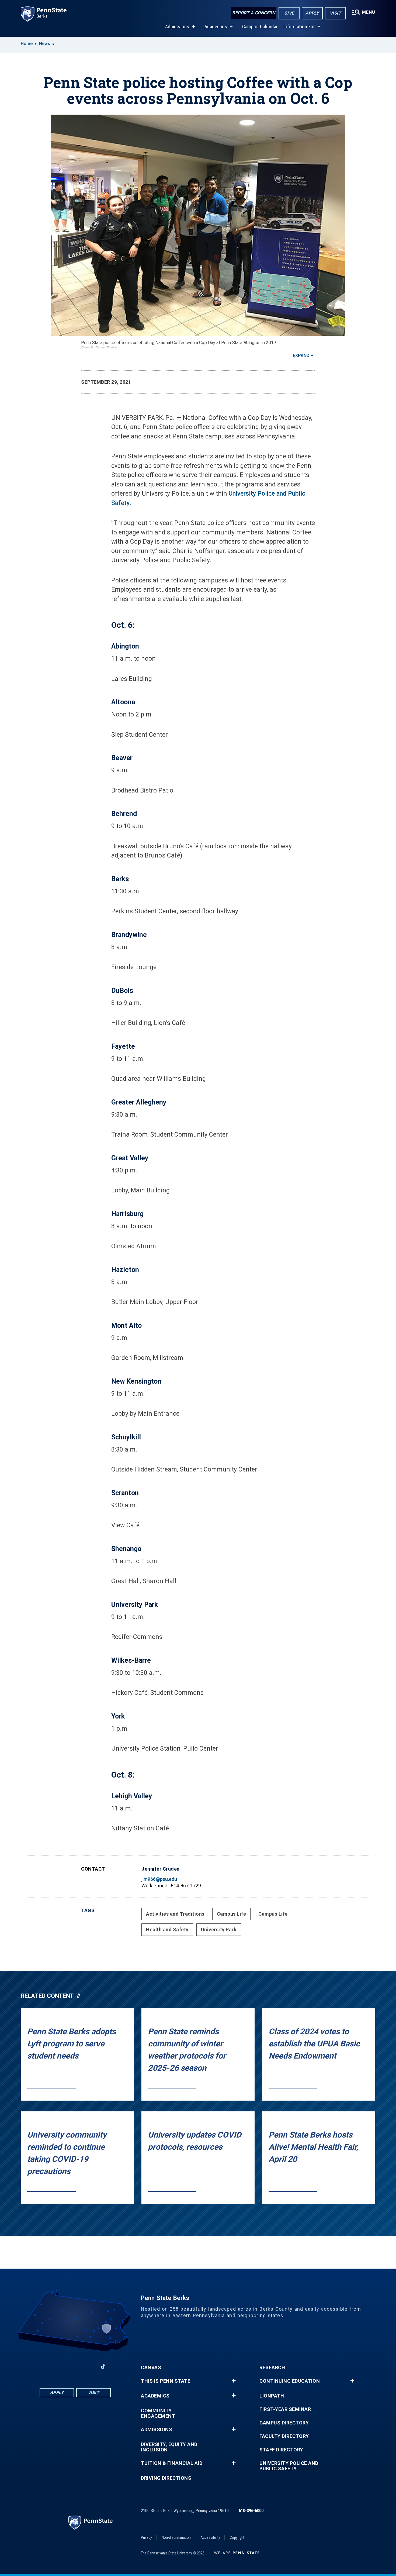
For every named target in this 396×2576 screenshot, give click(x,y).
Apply (312, 13)
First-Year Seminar (285, 2409)
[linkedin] (61, 2366)
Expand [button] (301, 356)
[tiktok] (103, 2366)
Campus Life (232, 1914)
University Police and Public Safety (289, 2466)
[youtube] (75, 2366)
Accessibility (210, 2537)
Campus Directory (284, 2423)
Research (272, 2368)
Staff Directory (281, 2450)
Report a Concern (254, 13)
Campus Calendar (260, 27)
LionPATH (272, 2396)
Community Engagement (158, 2413)
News (45, 44)
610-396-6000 (251, 2511)
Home (27, 44)
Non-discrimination (176, 2537)
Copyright (237, 2537)
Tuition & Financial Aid (172, 2463)
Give (289, 13)
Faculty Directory (284, 2436)
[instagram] (89, 2366)
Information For (299, 27)
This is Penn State (166, 2381)
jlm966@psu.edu (159, 1879)
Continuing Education (290, 2381)
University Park (219, 1930)
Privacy (146, 2537)
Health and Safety (167, 1930)
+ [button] (234, 2381)
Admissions (177, 27)
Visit (336, 13)
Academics (216, 27)
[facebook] (47, 2366)
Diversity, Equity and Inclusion (169, 2447)
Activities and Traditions (175, 1914)
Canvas (151, 2368)
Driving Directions (166, 2478)
